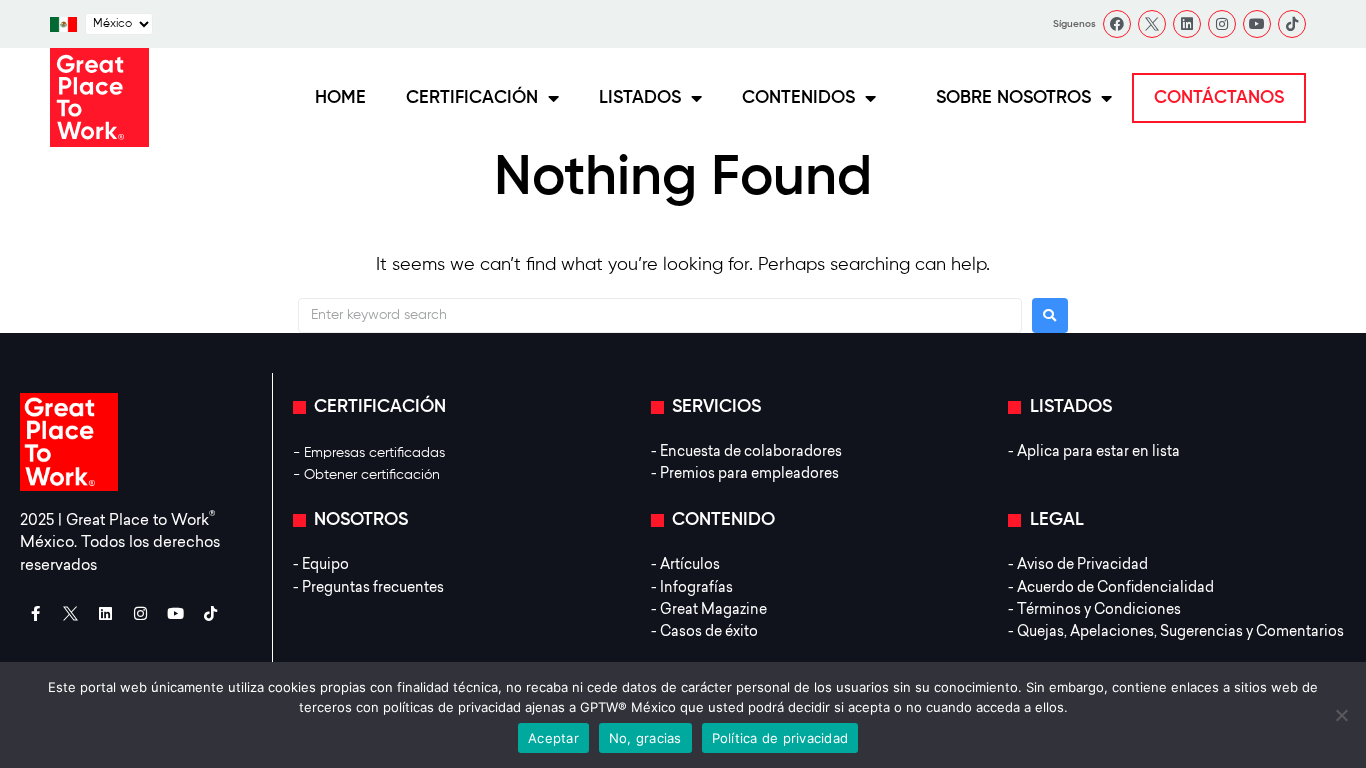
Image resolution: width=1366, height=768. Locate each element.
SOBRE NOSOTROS (1013, 98)
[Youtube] (1257, 24)
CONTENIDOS (798, 98)
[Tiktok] (1292, 24)
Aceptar (553, 738)
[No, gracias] (1341, 715)
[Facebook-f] (35, 613)
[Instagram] (1222, 24)
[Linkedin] (1187, 24)
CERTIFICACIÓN (472, 98)
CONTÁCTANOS (1219, 98)
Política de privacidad (780, 738)
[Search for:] (660, 315)
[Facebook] (1117, 24)
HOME (340, 98)
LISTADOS (640, 98)
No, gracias (645, 738)
